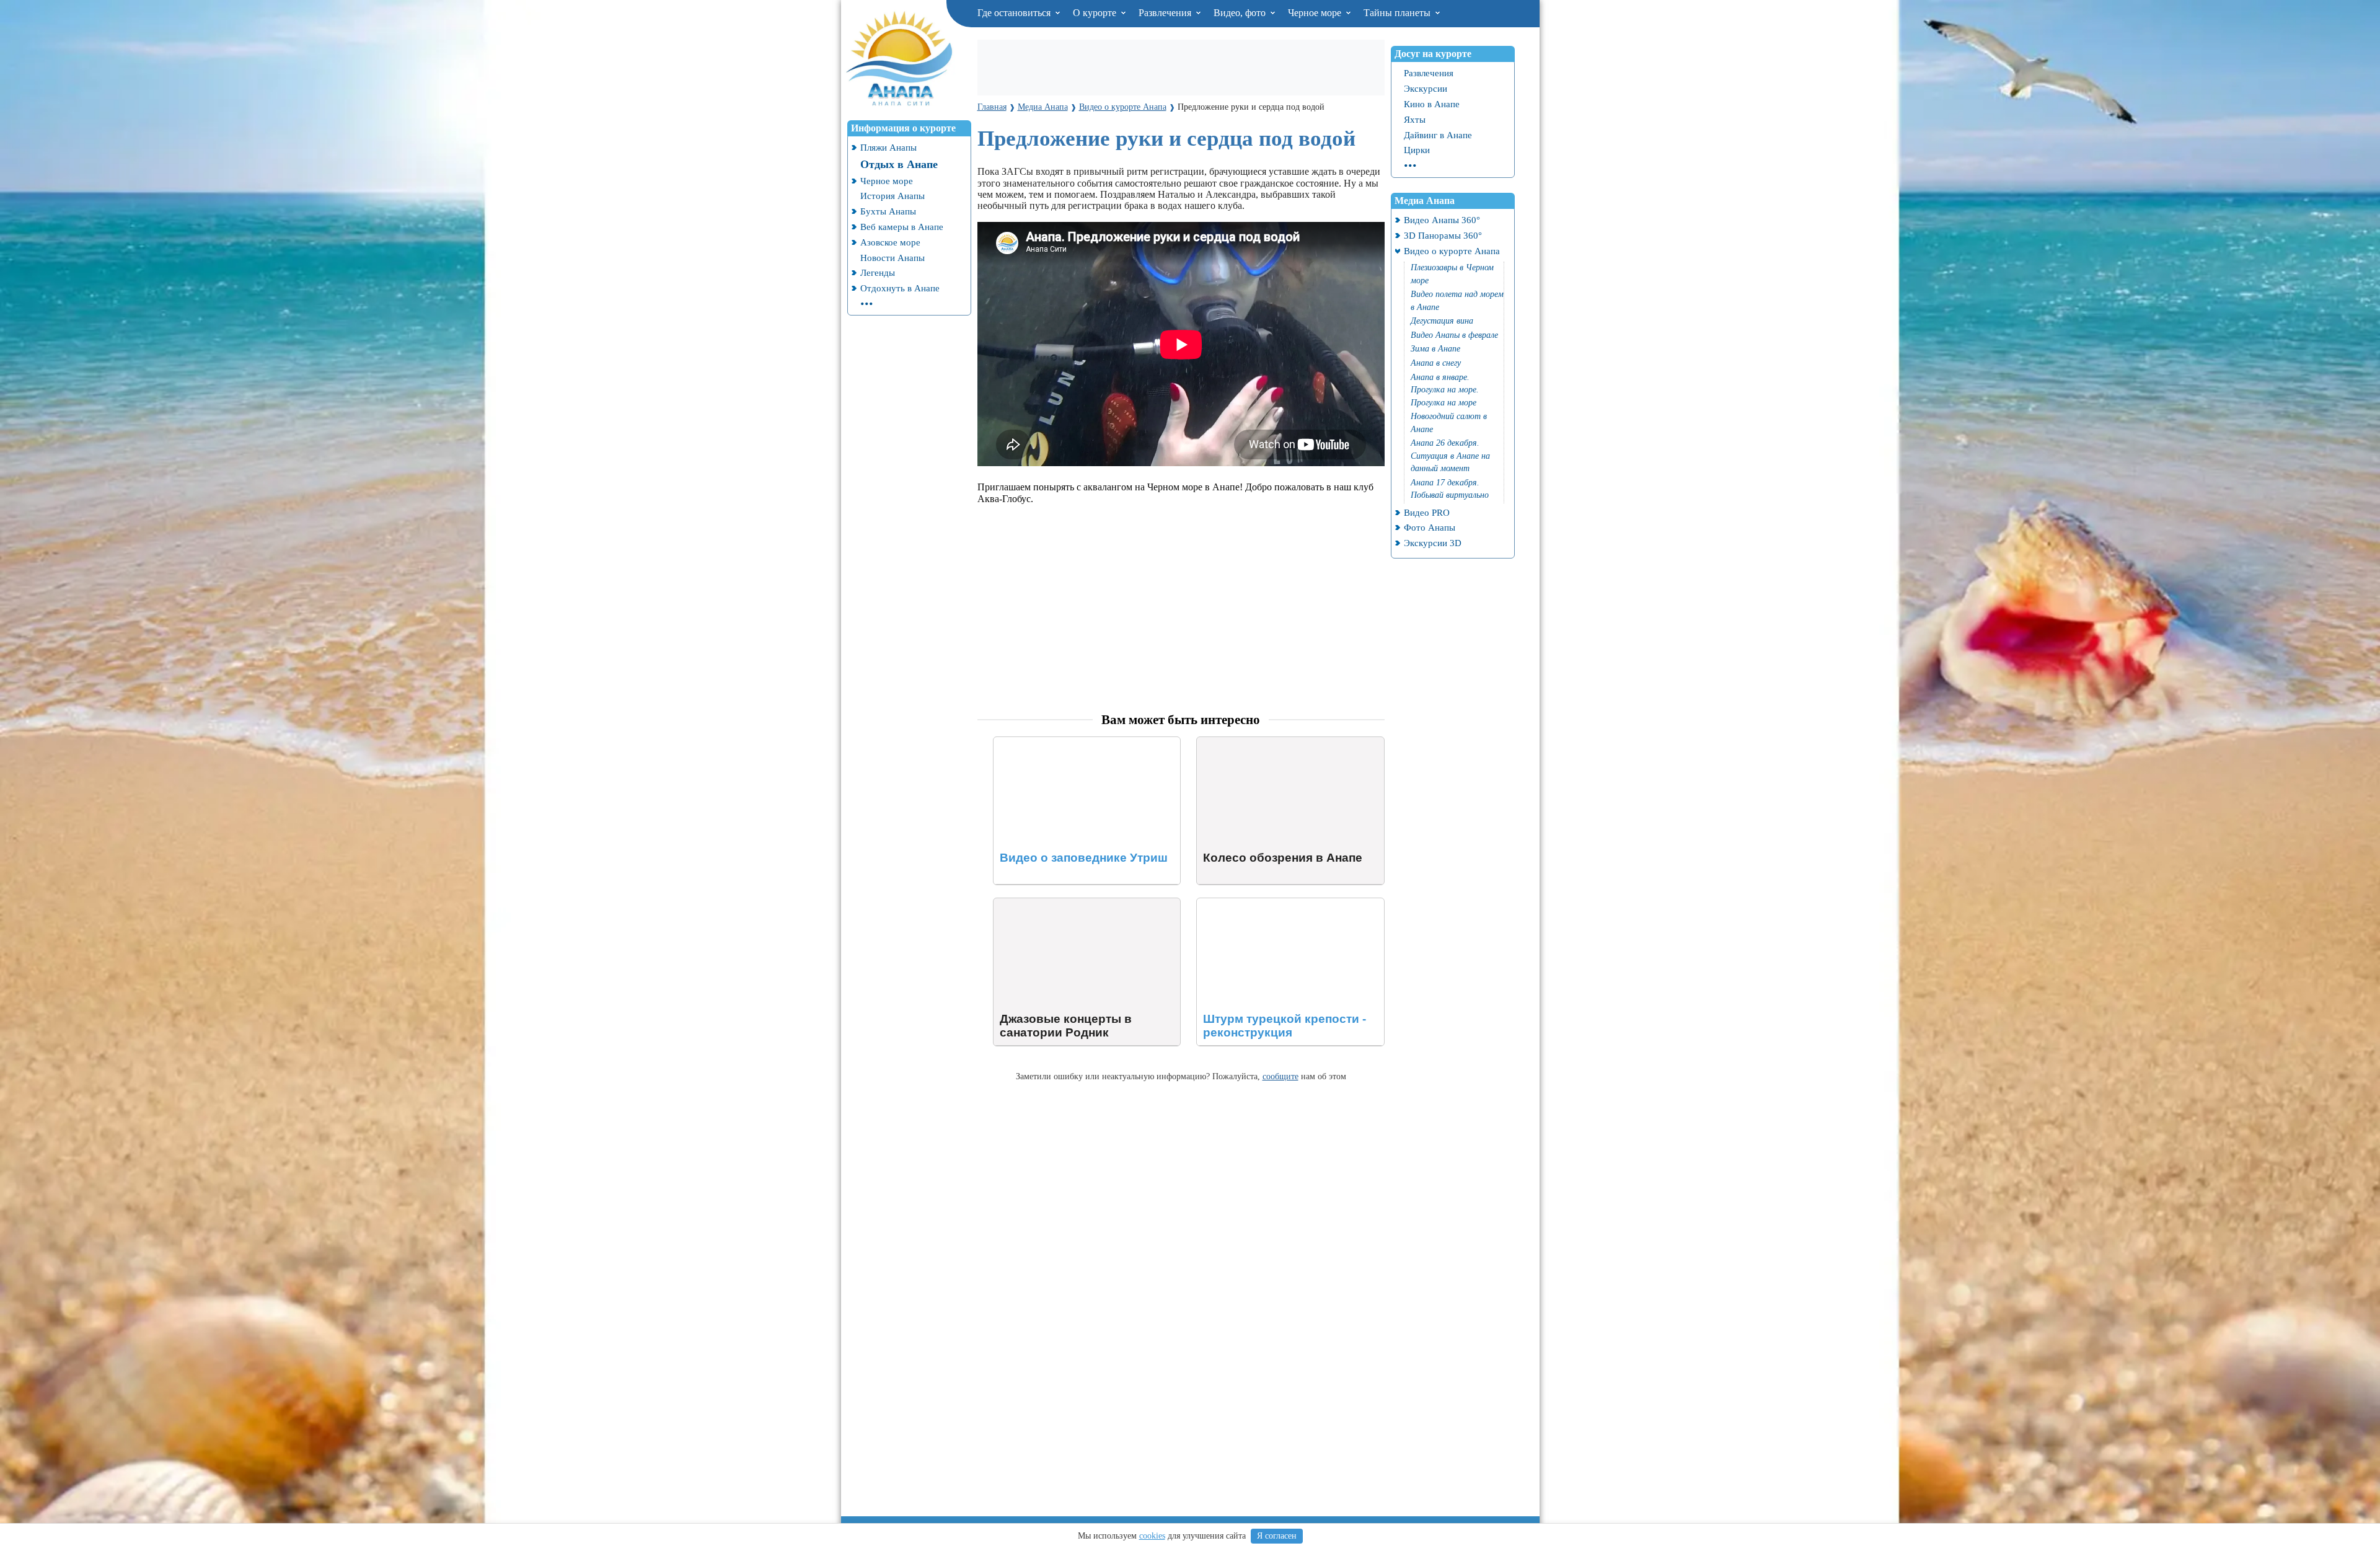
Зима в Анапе (1435, 349)
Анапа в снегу (1436, 363)
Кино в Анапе (1432, 104)
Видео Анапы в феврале (1454, 335)
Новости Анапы (892, 258)
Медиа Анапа (1425, 201)
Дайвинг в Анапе (1438, 135)
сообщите (1280, 1076)
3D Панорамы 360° (1443, 235)
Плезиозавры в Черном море (1452, 274)
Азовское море (890, 242)
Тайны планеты (1398, 13)
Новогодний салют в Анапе (1449, 423)
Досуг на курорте (1433, 54)
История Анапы (892, 196)
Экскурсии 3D (1433, 543)
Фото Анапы (1430, 527)
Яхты (1415, 119)
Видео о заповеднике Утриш (1054, 742)
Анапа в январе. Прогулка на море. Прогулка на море (1445, 390)
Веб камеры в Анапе (902, 227)
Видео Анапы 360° (1442, 220)
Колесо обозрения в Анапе (1253, 742)
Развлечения (1166, 13)
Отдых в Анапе (899, 164)
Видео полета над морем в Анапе (1457, 301)
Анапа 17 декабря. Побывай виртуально (1450, 489)
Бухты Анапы (888, 211)
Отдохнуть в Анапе (900, 288)
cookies (1152, 1536)
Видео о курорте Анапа (1452, 251)
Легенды (878, 272)
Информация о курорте (903, 128)
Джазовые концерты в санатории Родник (1081, 904)
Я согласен (1277, 1536)
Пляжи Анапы (888, 147)
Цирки (1417, 150)
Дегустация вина (1442, 321)
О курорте (1096, 13)
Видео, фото (1241, 13)
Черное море (1316, 13)
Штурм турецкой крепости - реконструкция (1289, 904)
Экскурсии (1426, 88)
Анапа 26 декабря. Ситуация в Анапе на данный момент (1450, 456)
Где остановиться (1015, 13)
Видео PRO (1427, 512)
